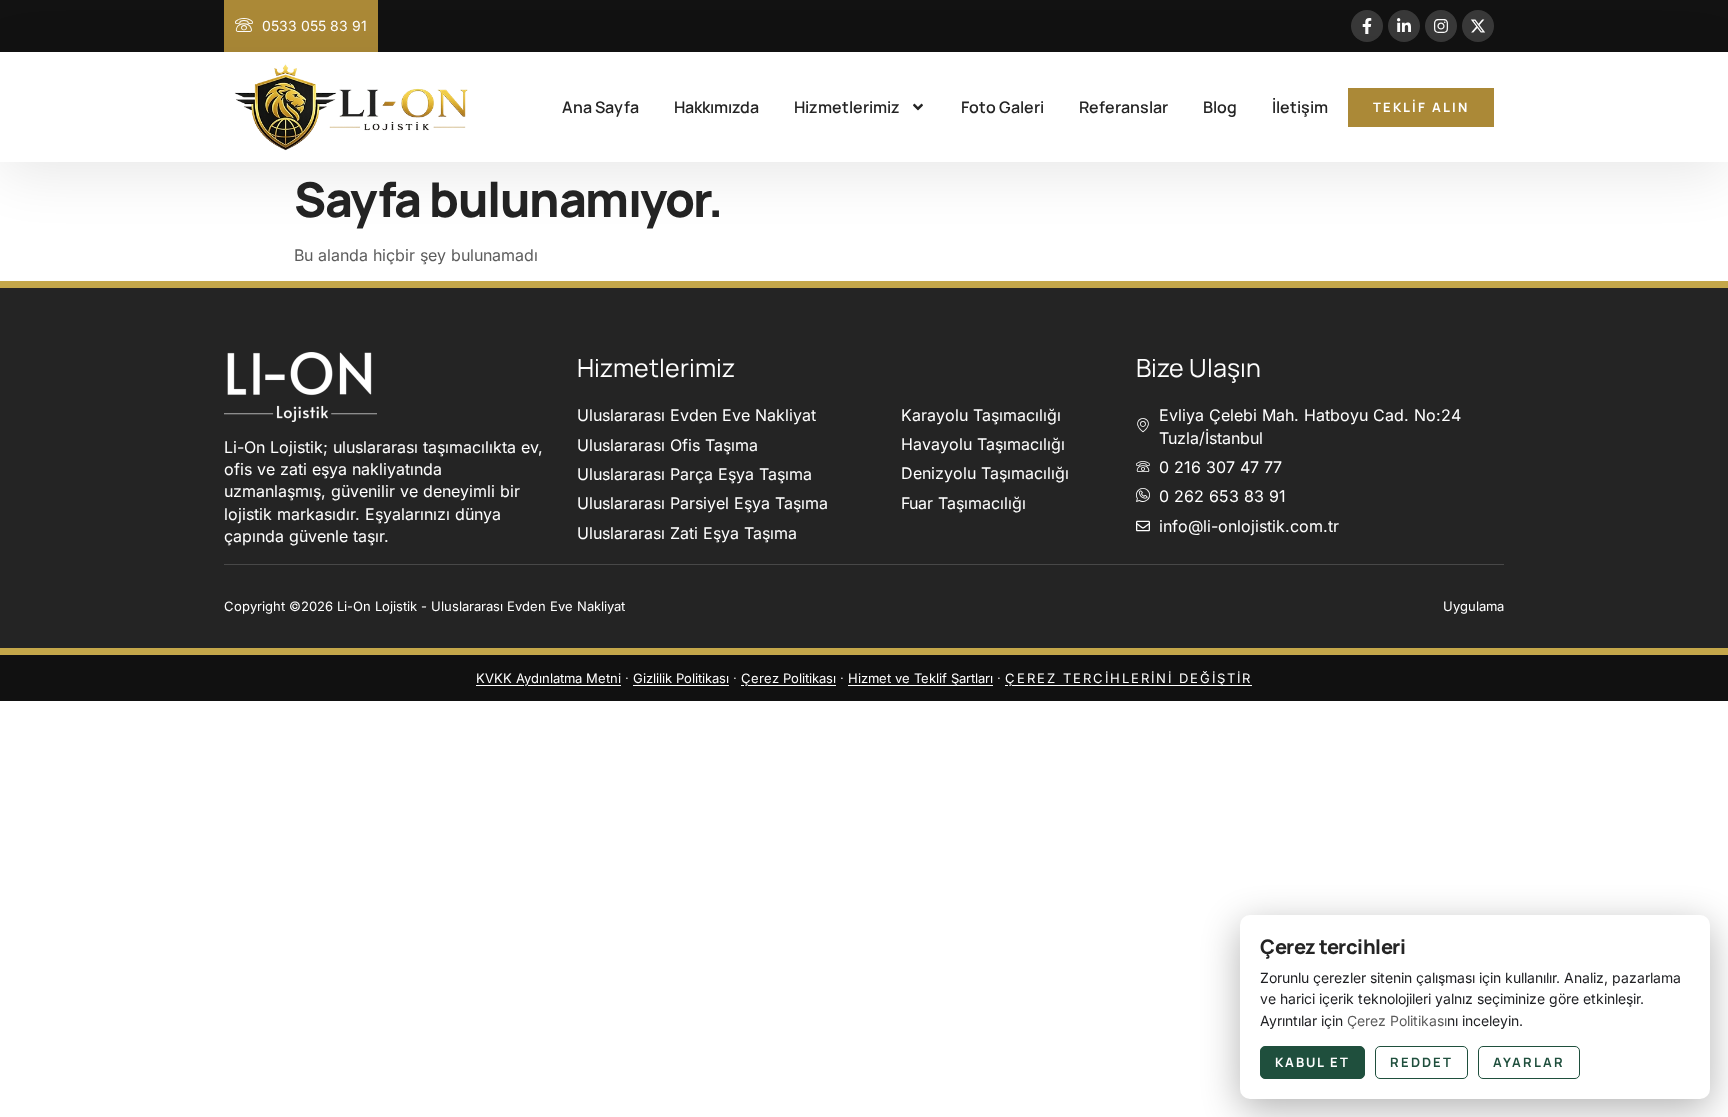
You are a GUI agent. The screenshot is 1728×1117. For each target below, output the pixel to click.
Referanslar (1123, 107)
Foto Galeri (1002, 107)
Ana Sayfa (600, 107)
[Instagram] (1441, 26)
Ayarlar (1529, 1062)
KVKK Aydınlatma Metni (548, 678)
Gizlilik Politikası (681, 678)
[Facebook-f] (1367, 26)
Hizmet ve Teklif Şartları (920, 678)
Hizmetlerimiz (847, 107)
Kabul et (1312, 1062)
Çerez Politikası (788, 678)
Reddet (1421, 1062)
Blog (1220, 107)
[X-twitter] (1478, 26)
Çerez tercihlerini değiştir (1128, 678)
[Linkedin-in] (1404, 26)
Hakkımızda (716, 107)
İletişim (1300, 107)
